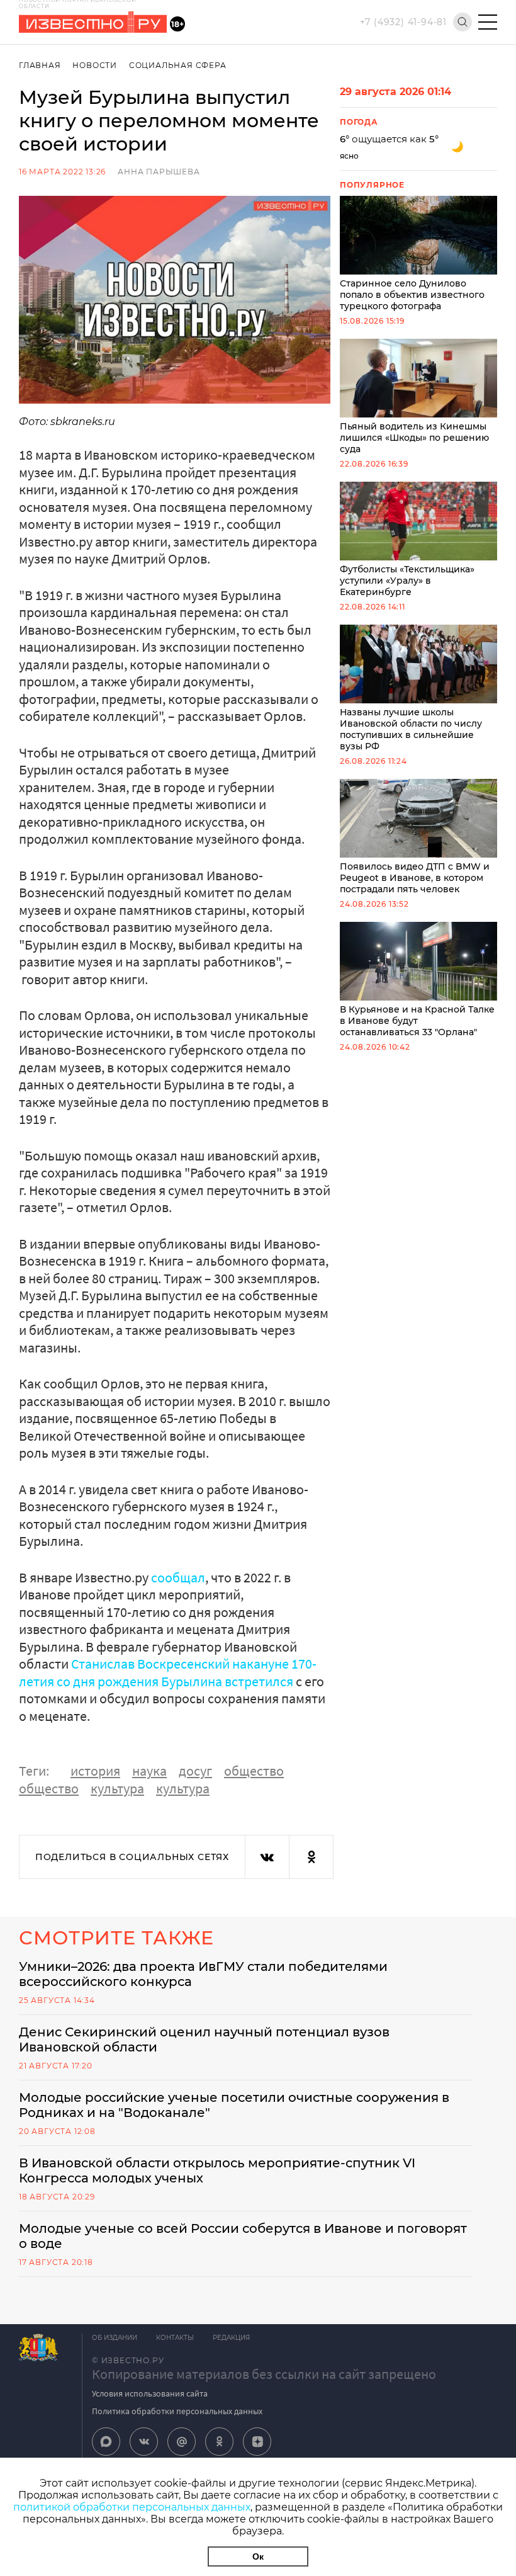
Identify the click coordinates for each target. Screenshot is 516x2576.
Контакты (175, 2338)
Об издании (115, 2338)
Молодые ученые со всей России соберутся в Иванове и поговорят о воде (243, 2236)
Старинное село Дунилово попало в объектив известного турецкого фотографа (412, 295)
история (95, 1771)
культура (117, 1788)
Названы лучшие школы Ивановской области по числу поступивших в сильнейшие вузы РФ (411, 729)
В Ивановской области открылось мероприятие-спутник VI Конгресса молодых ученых (217, 2170)
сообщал (178, 1577)
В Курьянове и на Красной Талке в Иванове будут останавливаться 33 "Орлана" (417, 1021)
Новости (95, 65)
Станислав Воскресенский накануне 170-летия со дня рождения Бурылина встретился (168, 1672)
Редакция (231, 2338)
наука (149, 1771)
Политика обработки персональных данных (177, 2411)
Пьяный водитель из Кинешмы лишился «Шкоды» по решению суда (414, 438)
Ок (258, 2556)
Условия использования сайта (150, 2393)
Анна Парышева (159, 172)
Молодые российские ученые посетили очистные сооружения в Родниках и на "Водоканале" (234, 2105)
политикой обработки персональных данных (132, 2507)
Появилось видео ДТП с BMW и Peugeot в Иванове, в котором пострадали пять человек (415, 878)
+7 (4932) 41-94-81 (403, 22)
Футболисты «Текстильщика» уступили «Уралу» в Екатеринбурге (407, 581)
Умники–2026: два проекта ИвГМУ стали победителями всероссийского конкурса (203, 1974)
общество (254, 1771)
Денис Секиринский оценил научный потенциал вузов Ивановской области (204, 2040)
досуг (195, 1771)
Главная (40, 65)
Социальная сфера (178, 65)
